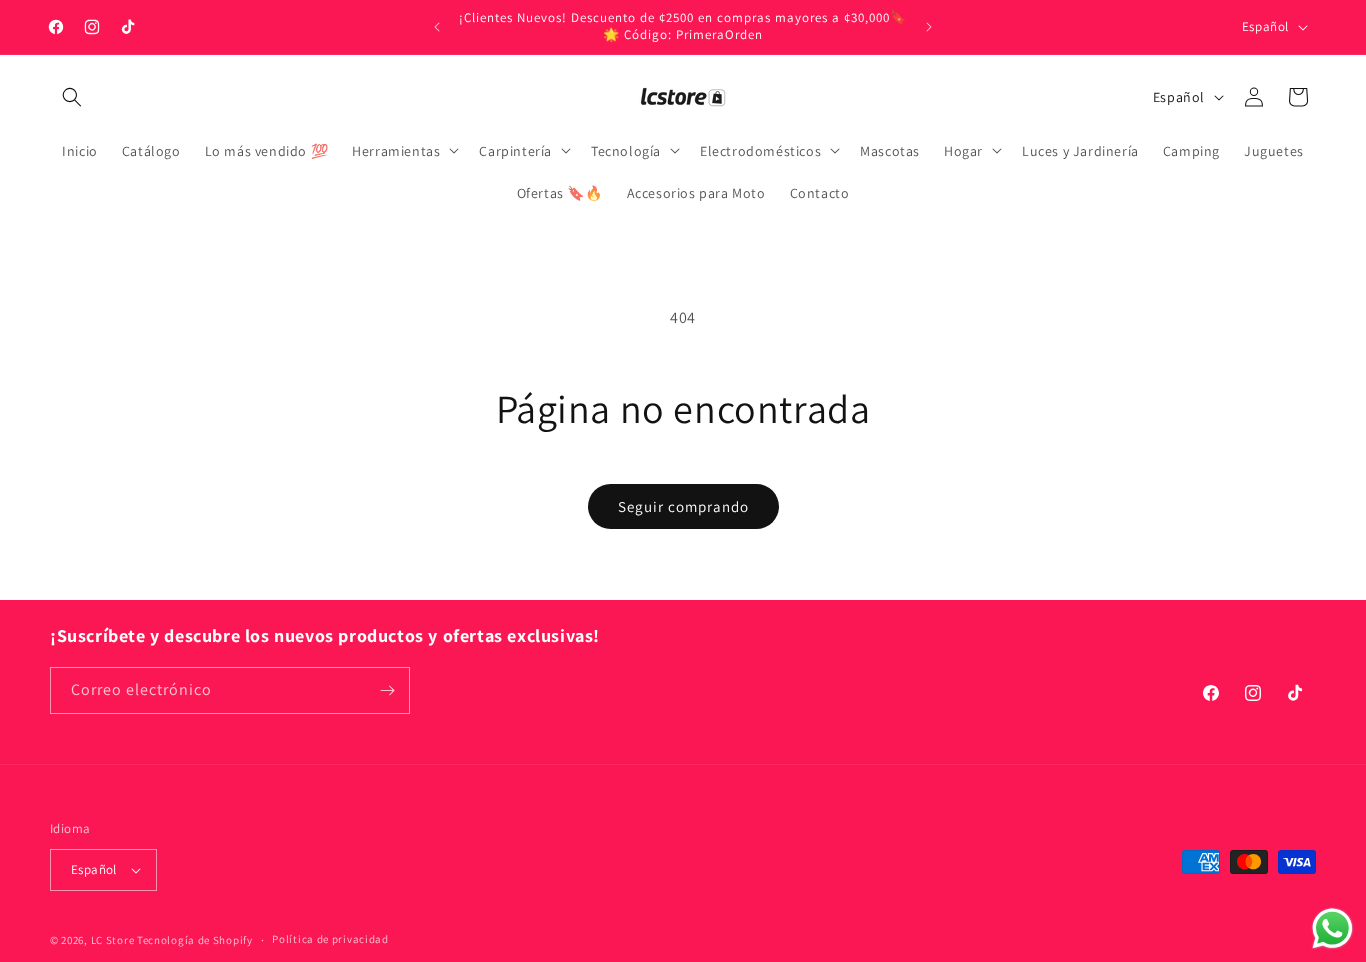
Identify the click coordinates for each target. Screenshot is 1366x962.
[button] (72, 97)
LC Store (113, 940)
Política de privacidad (330, 939)
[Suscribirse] (387, 690)
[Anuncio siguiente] (929, 27)
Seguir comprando (683, 506)
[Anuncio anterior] (437, 27)
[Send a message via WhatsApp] (1332, 928)
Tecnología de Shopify (195, 940)
